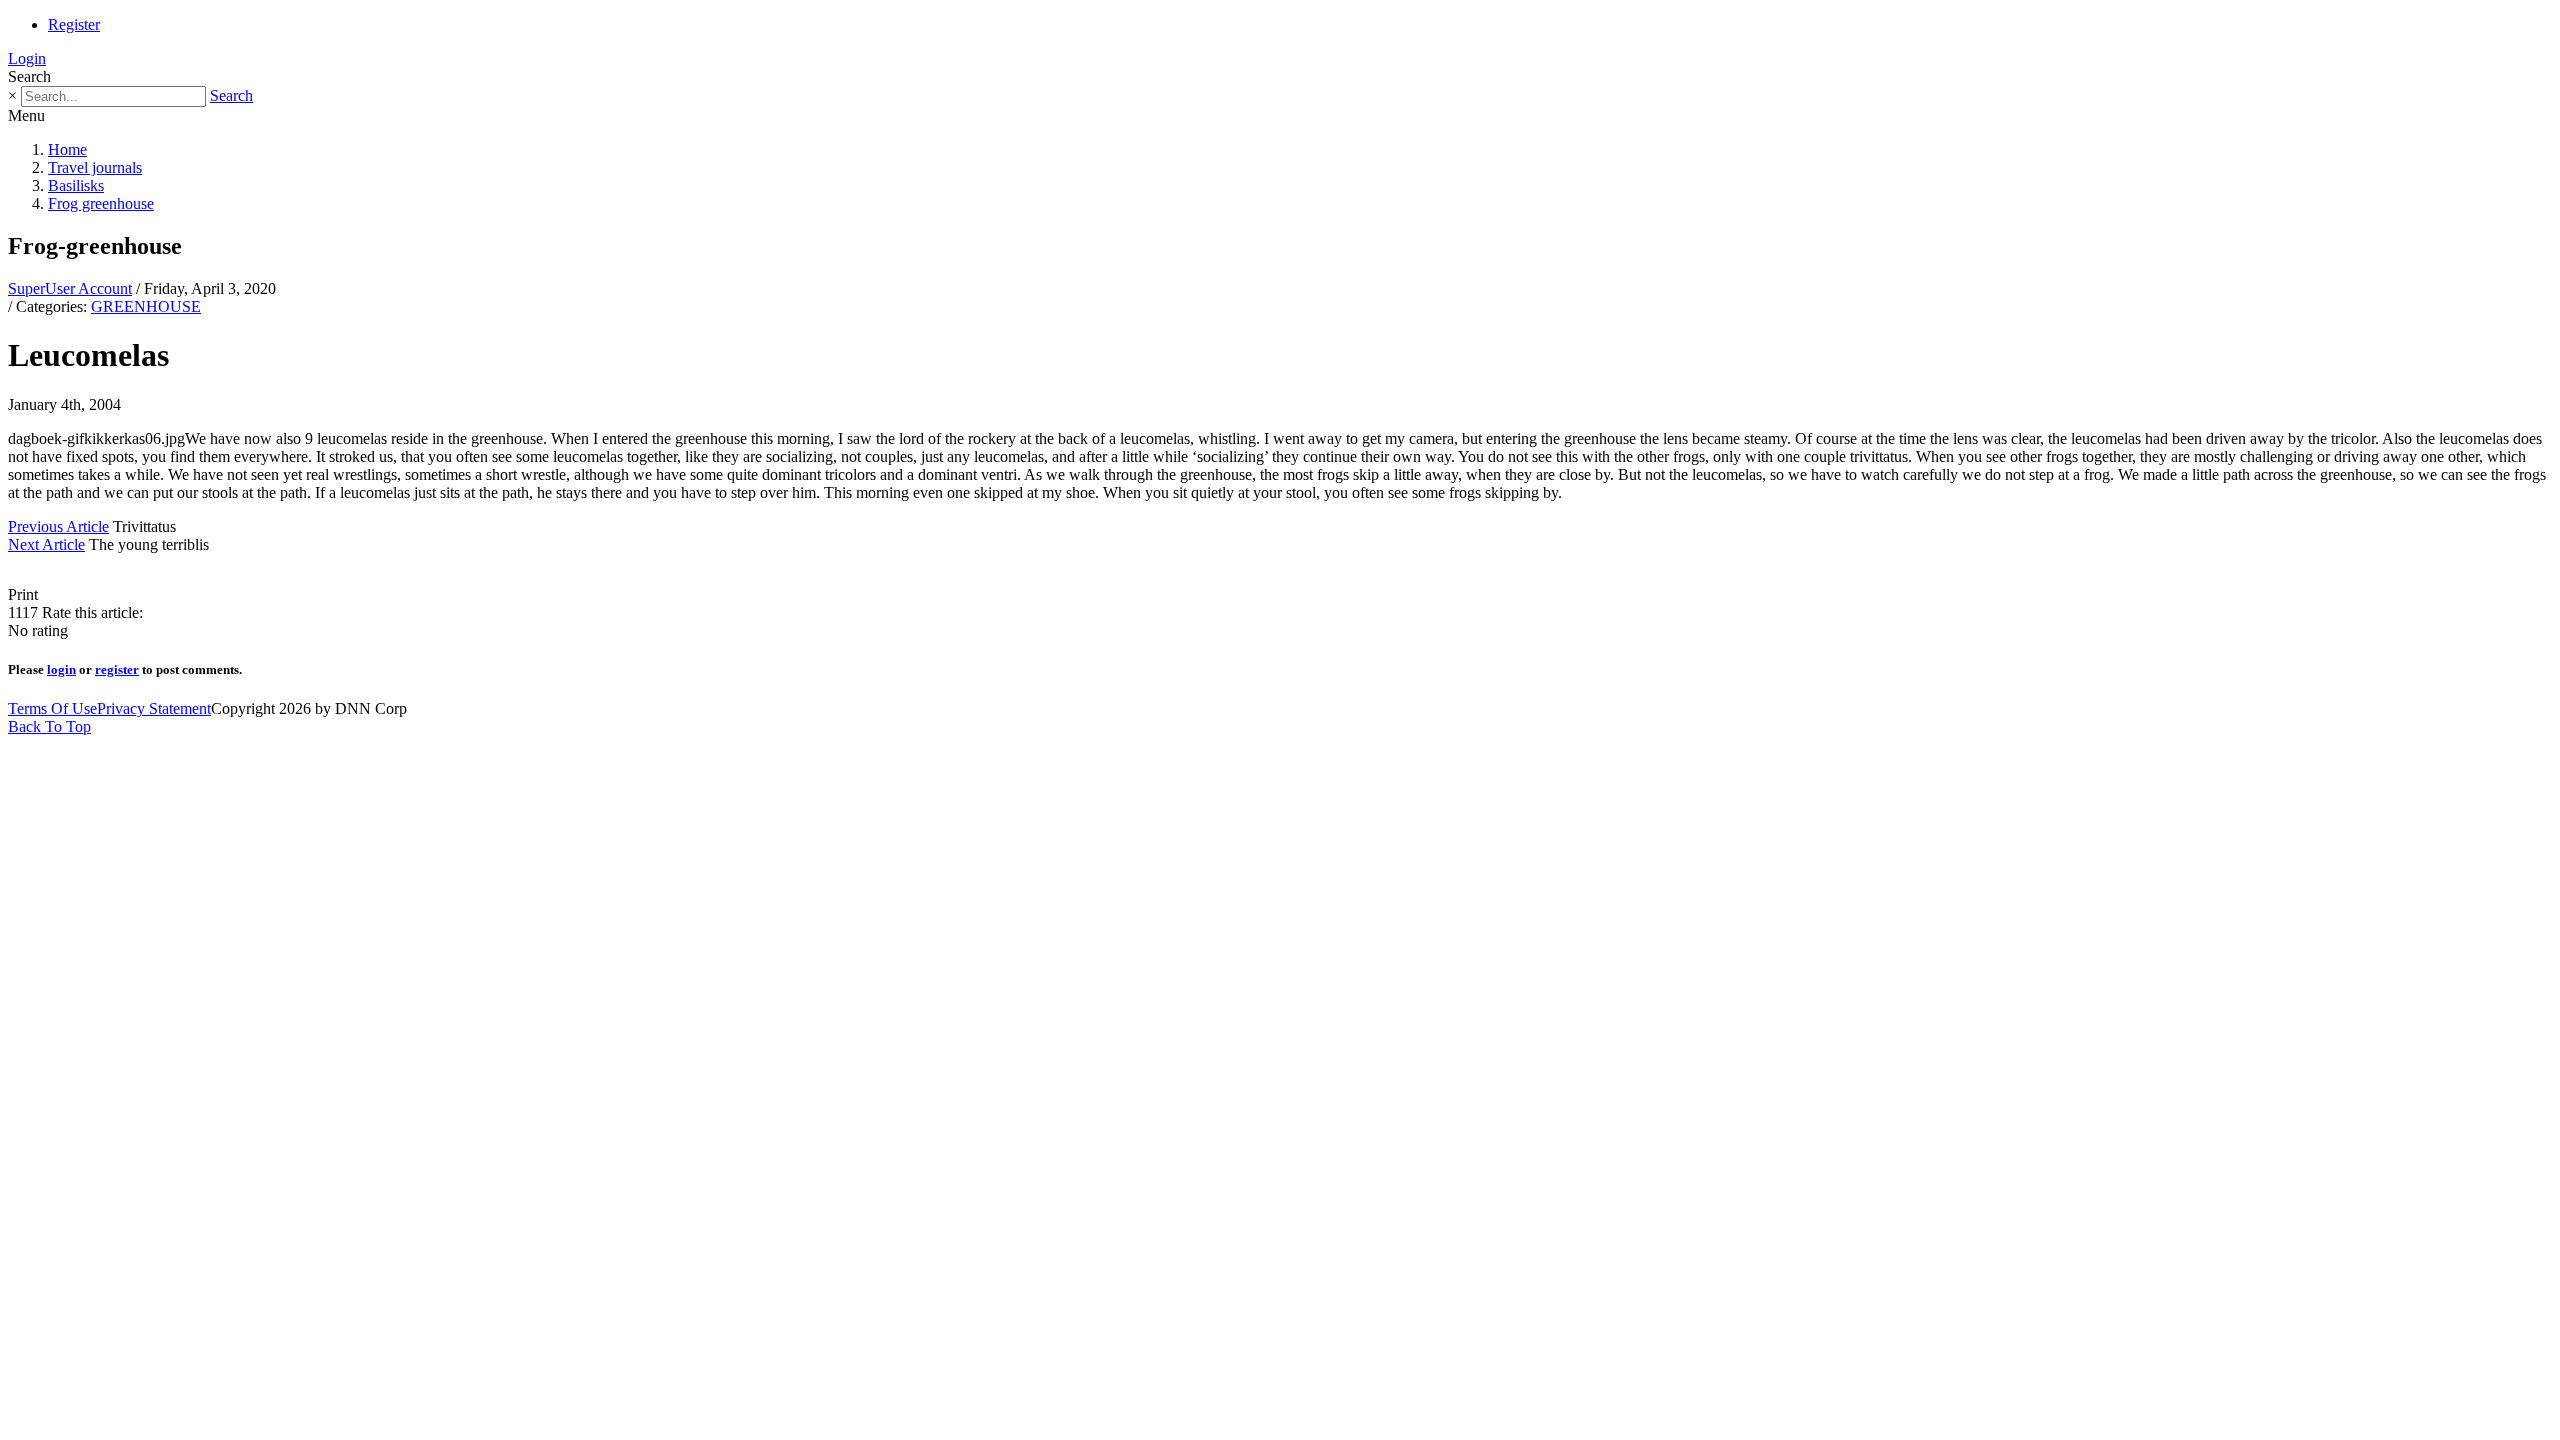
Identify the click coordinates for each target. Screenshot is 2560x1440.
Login (27, 58)
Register (74, 24)
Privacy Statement (154, 708)
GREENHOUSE (146, 306)
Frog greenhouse (101, 203)
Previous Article (58, 526)
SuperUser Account (70, 288)
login (61, 669)
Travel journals (95, 167)
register (117, 669)
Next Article (46, 544)
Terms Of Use (52, 708)
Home (67, 149)
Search (231, 95)
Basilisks (76, 185)
